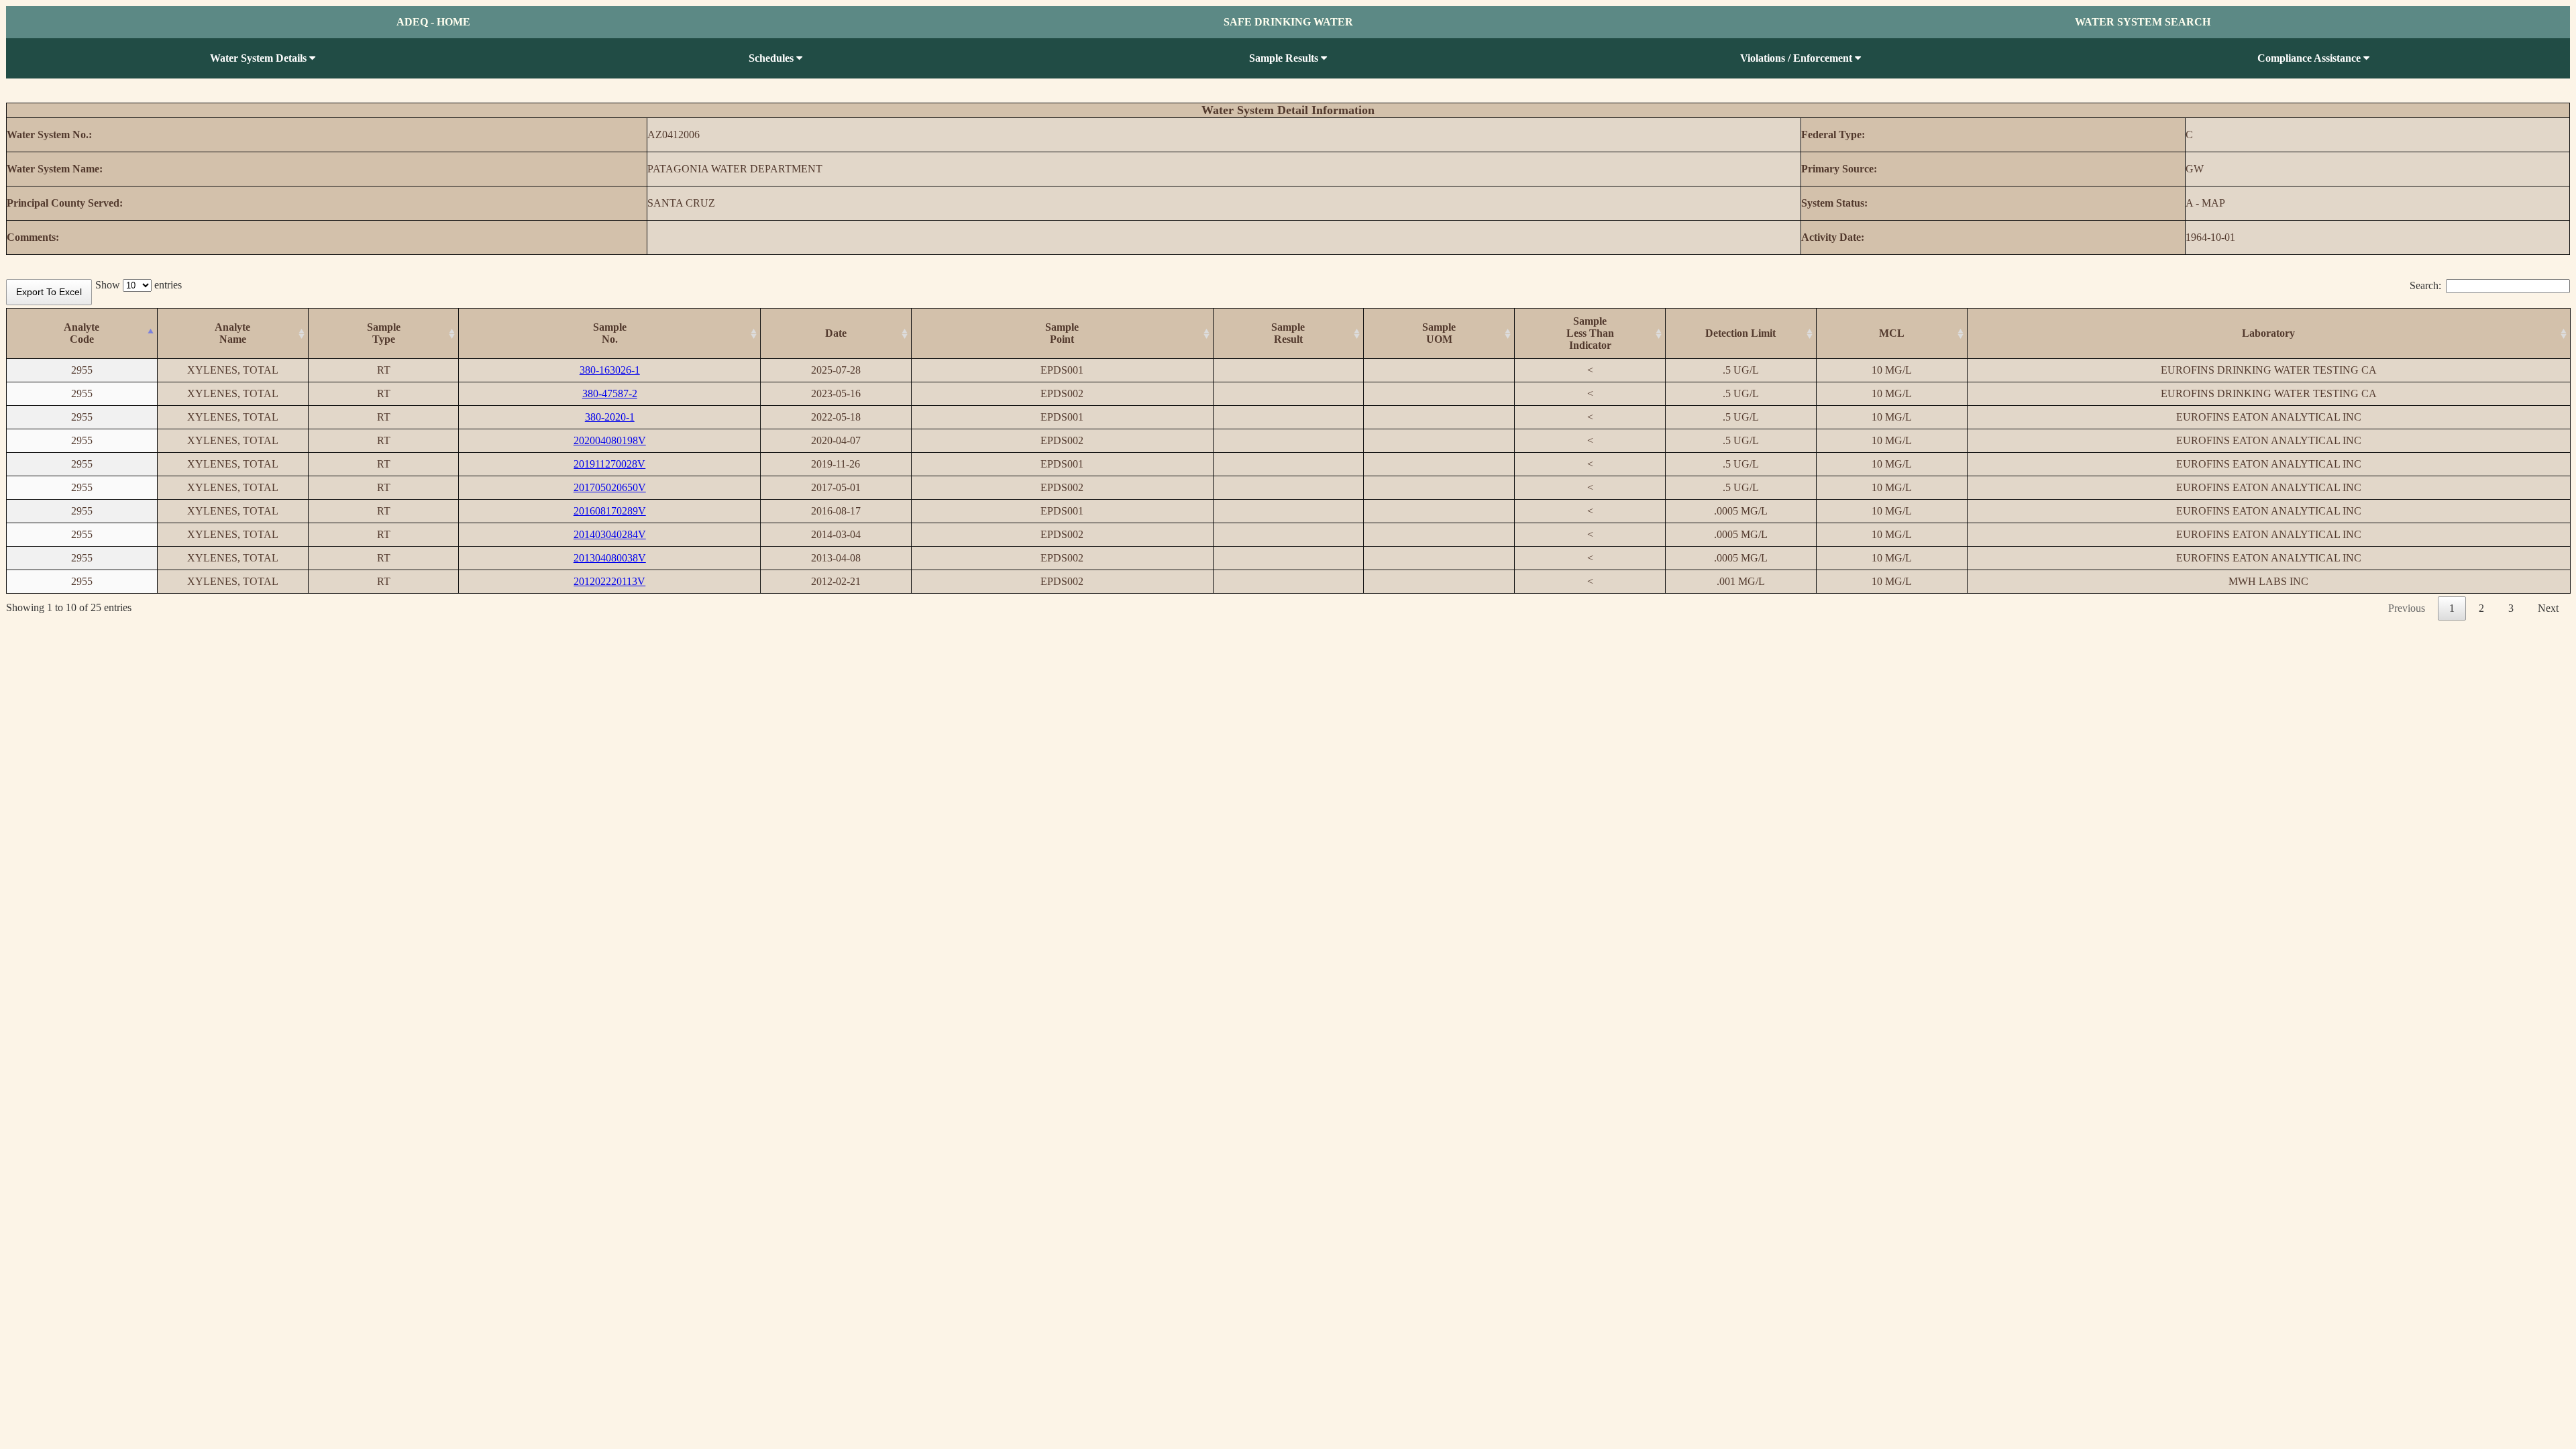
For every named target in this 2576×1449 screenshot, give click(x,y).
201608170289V (610, 511)
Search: (2425, 285)
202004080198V (610, 440)
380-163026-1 (610, 370)
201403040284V (610, 534)
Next (2548, 608)
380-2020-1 (610, 417)
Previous (2407, 608)
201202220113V (609, 581)
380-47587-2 (610, 393)
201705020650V (610, 487)
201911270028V (609, 464)
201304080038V (610, 558)
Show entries (139, 285)
